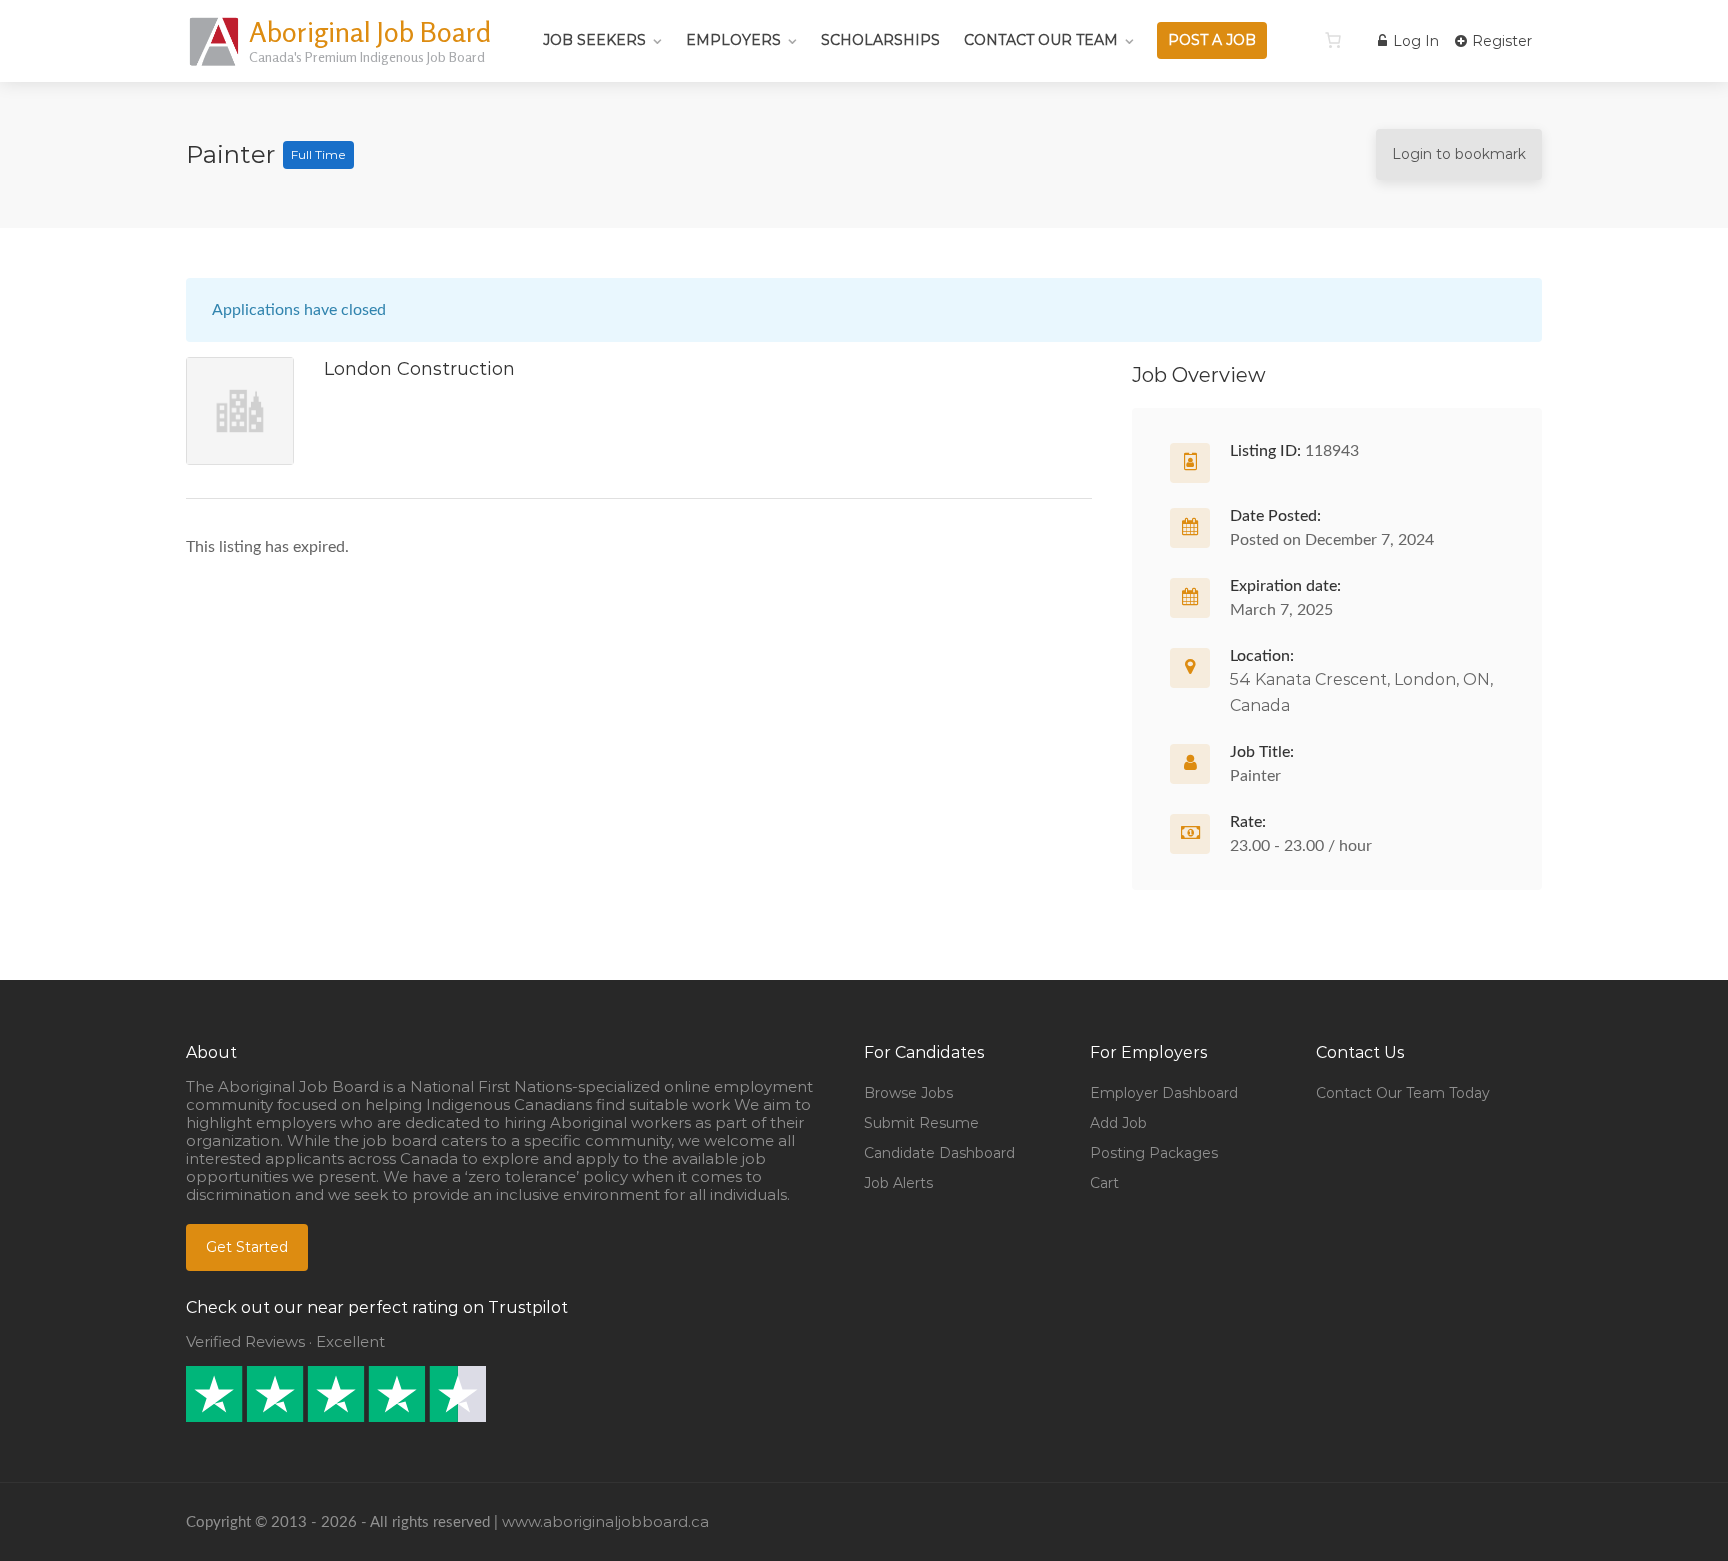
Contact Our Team (1041, 40)
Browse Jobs (908, 1093)
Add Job (1118, 1123)
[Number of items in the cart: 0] (1333, 40)
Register (1500, 41)
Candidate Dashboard (939, 1153)
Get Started (247, 1247)
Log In (1414, 41)
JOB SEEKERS (594, 40)
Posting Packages (1154, 1153)
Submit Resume (921, 1123)
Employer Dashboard (1164, 1093)
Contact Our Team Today (1403, 1093)
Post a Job (1212, 40)
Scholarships (880, 40)
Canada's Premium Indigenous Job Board (367, 56)
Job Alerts (898, 1183)
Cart (1104, 1183)
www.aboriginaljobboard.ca (605, 1521)
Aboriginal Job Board (370, 32)
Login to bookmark (1459, 154)
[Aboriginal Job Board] (215, 64)
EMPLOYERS (733, 40)
